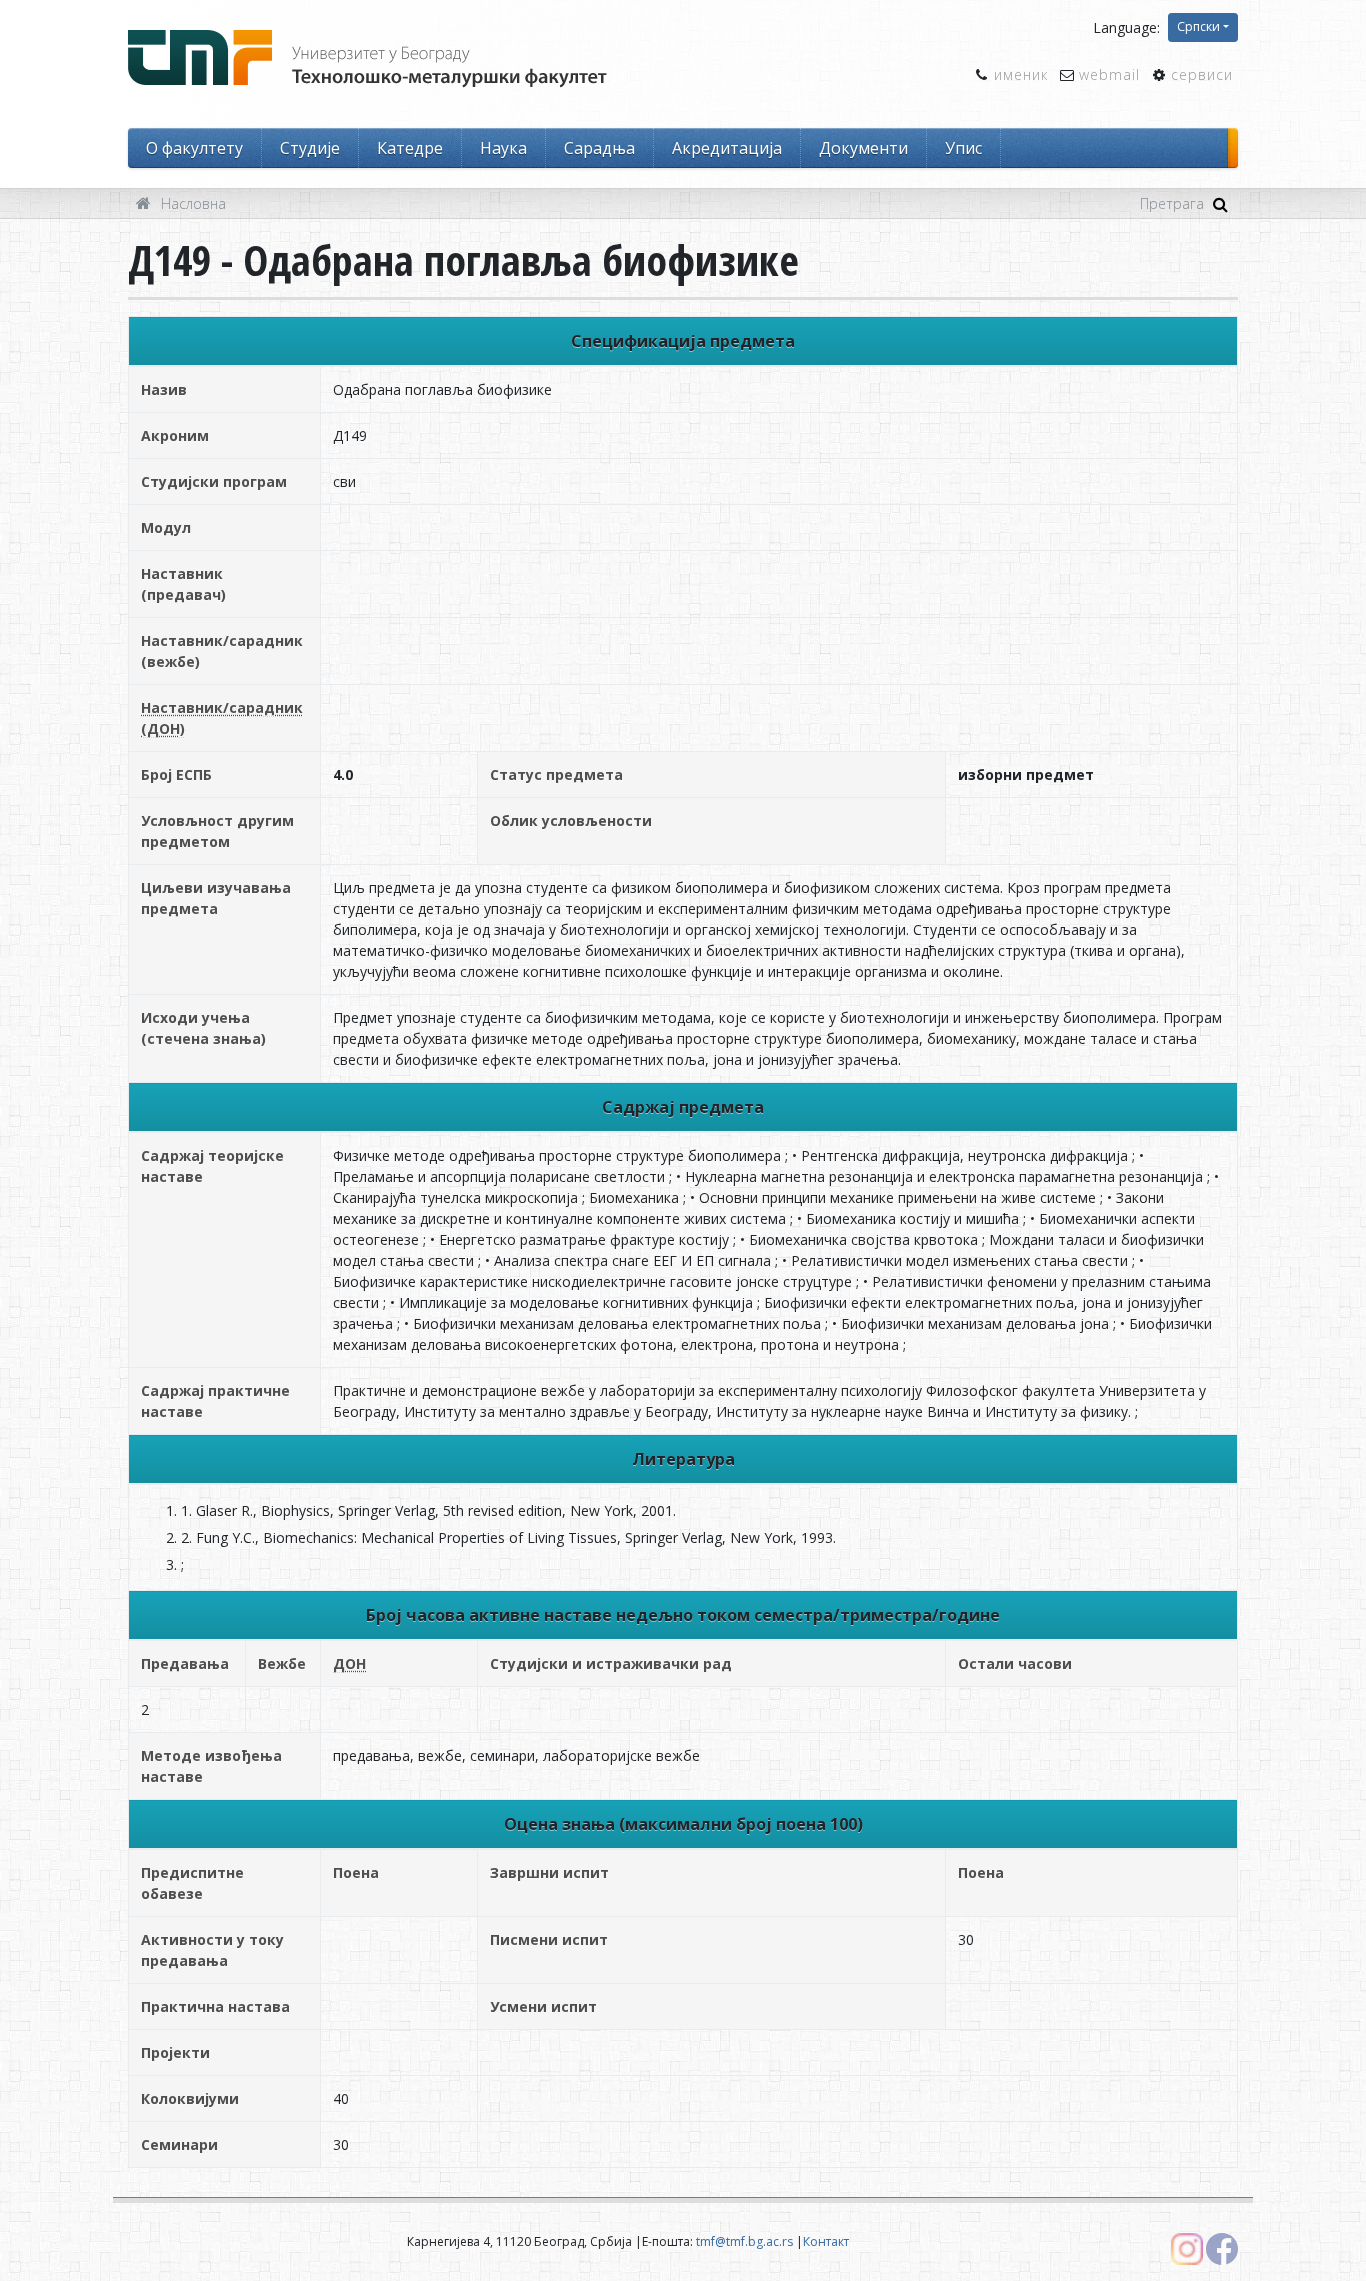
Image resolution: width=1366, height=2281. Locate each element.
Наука (503, 148)
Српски (1198, 26)
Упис (963, 148)
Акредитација (727, 148)
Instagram (1187, 2249)
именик (1021, 74)
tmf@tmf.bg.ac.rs (744, 2241)
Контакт (826, 2241)
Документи (863, 148)
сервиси (1202, 74)
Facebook (1222, 2249)
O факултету (194, 148)
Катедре (410, 148)
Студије (310, 148)
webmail (1109, 74)
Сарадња (599, 148)
